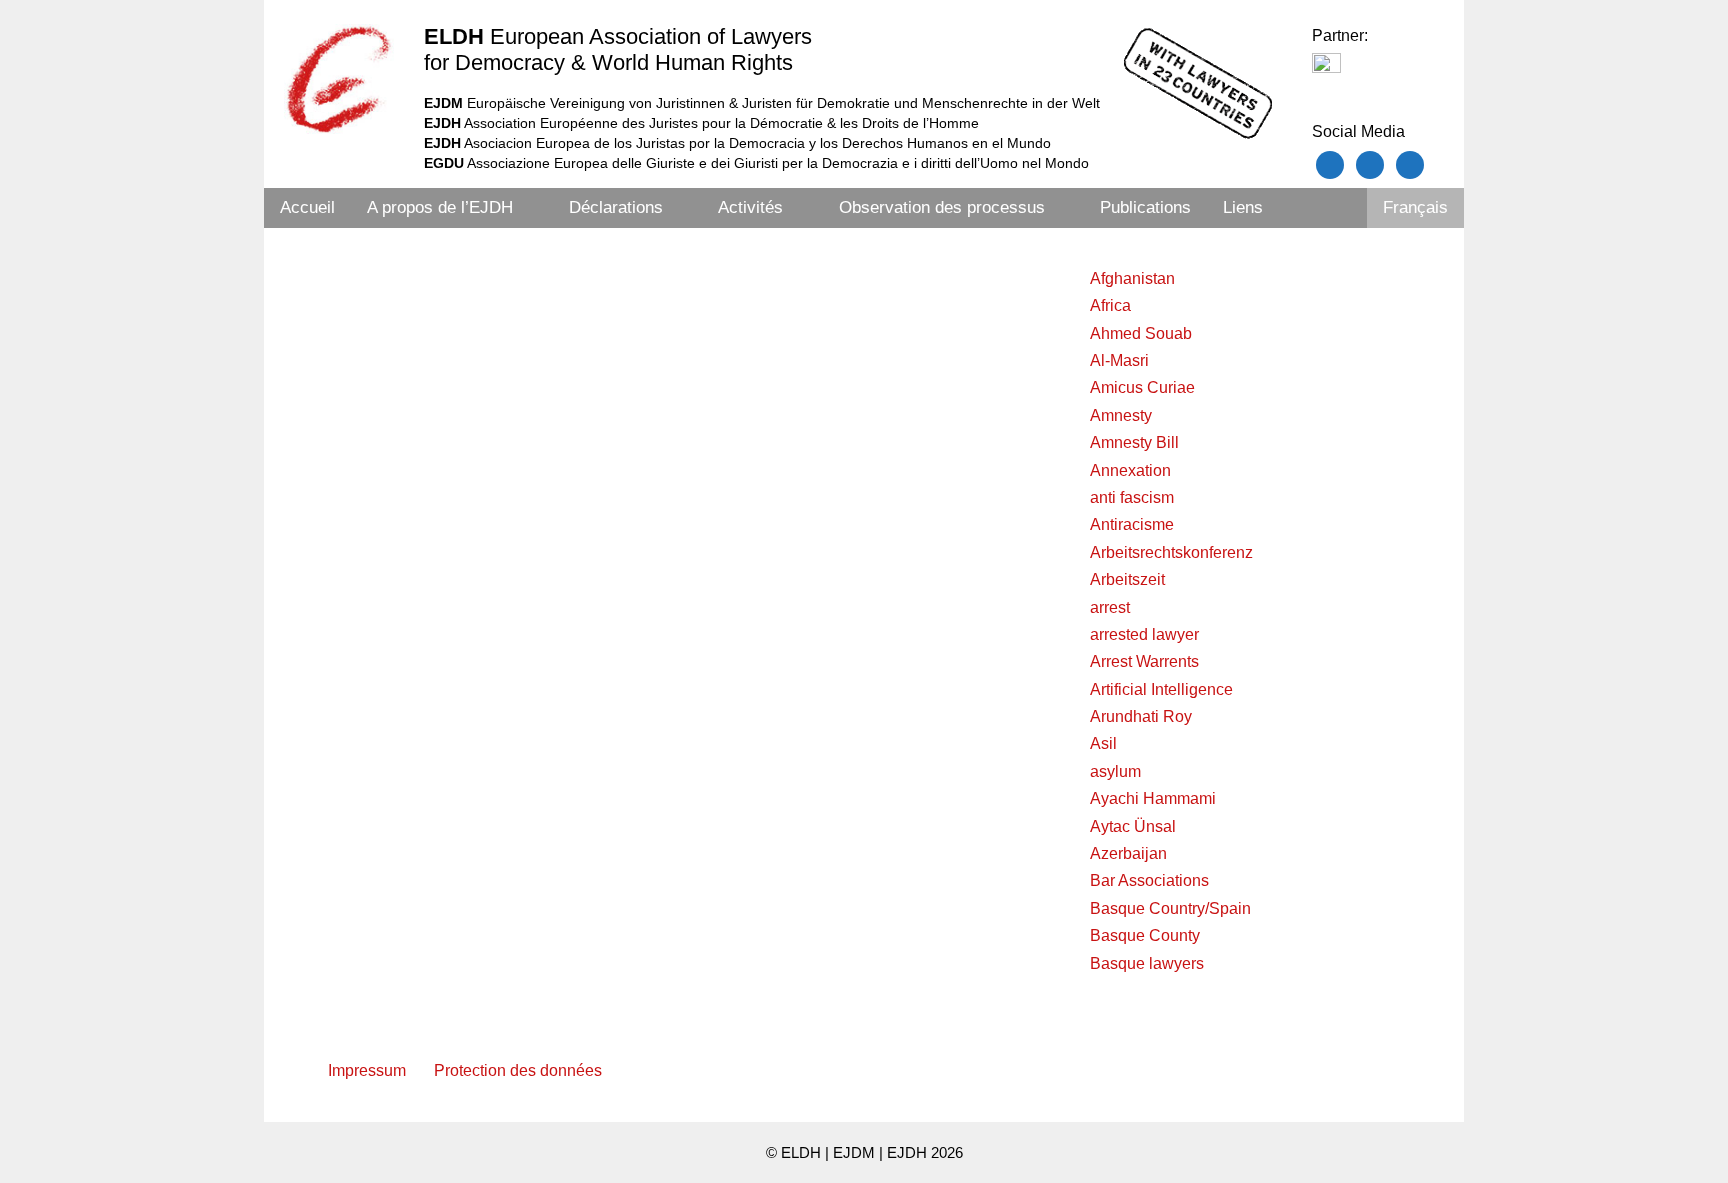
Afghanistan (1132, 278)
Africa (1110, 305)
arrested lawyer (1144, 634)
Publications (1145, 207)
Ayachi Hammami (1153, 798)
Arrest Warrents (1144, 661)
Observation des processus (942, 207)
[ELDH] (339, 79)
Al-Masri (1119, 360)
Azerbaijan (1128, 853)
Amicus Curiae (1142, 387)
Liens (1243, 207)
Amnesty (1121, 415)
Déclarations (616, 207)
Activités (750, 207)
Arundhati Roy (1141, 716)
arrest (1110, 607)
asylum (1115, 771)
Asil (1103, 743)
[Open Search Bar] (1340, 208)
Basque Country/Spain (1170, 908)
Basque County (1145, 935)
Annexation (1130, 470)
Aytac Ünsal (1133, 826)
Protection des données (518, 1070)
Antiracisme (1132, 524)
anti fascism (1132, 497)
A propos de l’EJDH (440, 207)
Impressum (367, 1070)
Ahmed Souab (1141, 333)
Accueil (307, 207)
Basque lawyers (1147, 963)
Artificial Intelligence (1161, 689)
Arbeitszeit (1127, 579)
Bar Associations (1149, 880)
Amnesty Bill (1134, 442)
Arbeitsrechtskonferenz (1171, 552)
